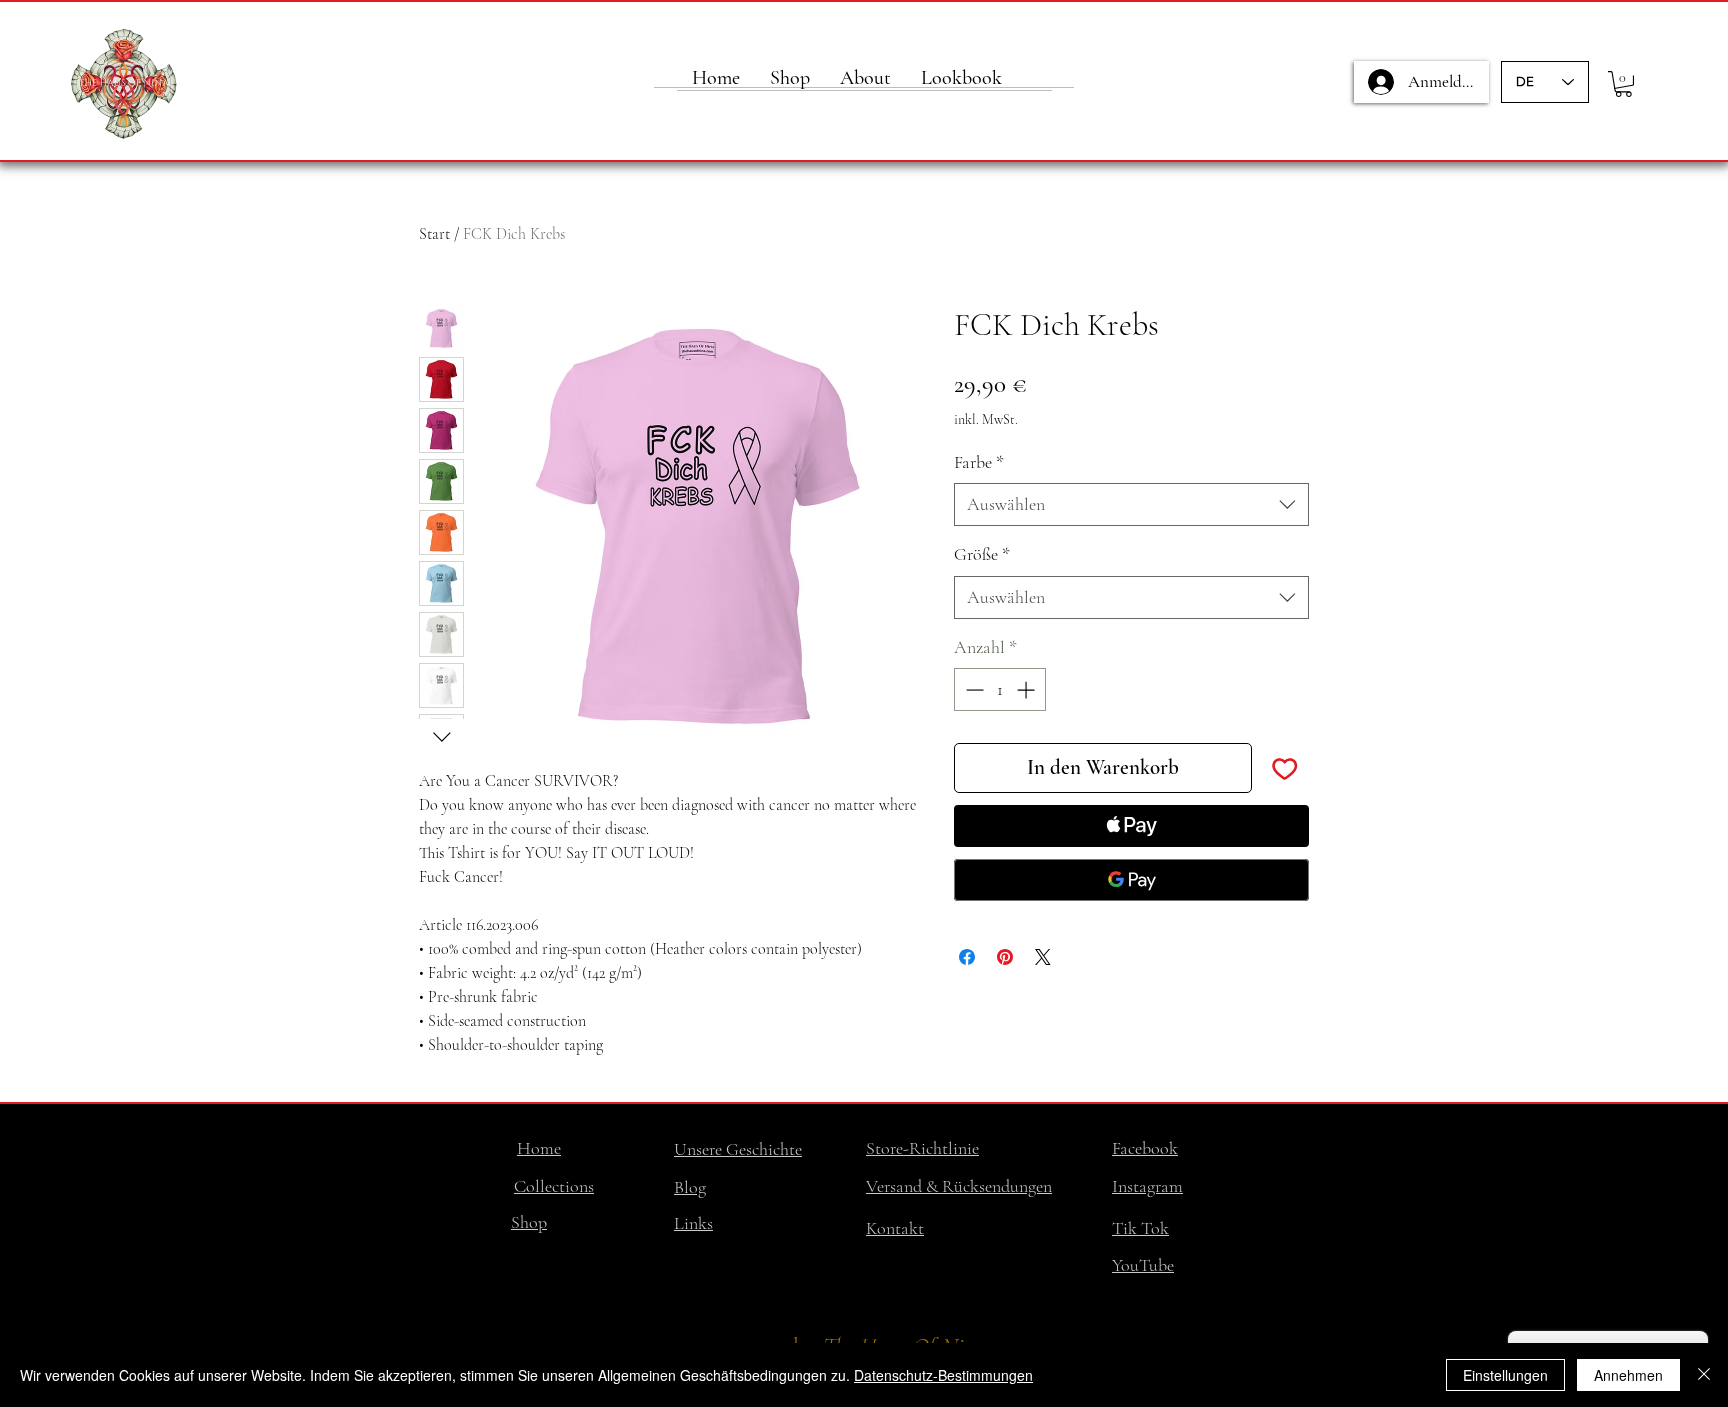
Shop (529, 1222)
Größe (982, 554)
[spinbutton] (1000, 689)
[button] (1623, 84)
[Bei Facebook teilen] (967, 957)
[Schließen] (1704, 1375)
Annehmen (1628, 1375)
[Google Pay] (1131, 880)
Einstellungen (1505, 1375)
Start (434, 234)
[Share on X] (1043, 957)
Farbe (979, 462)
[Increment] (1027, 689)
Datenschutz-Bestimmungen (943, 1375)
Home (539, 1148)
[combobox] (1131, 504)
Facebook (1145, 1148)
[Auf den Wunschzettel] (1285, 768)
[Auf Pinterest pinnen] (1005, 957)
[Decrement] (972, 689)
